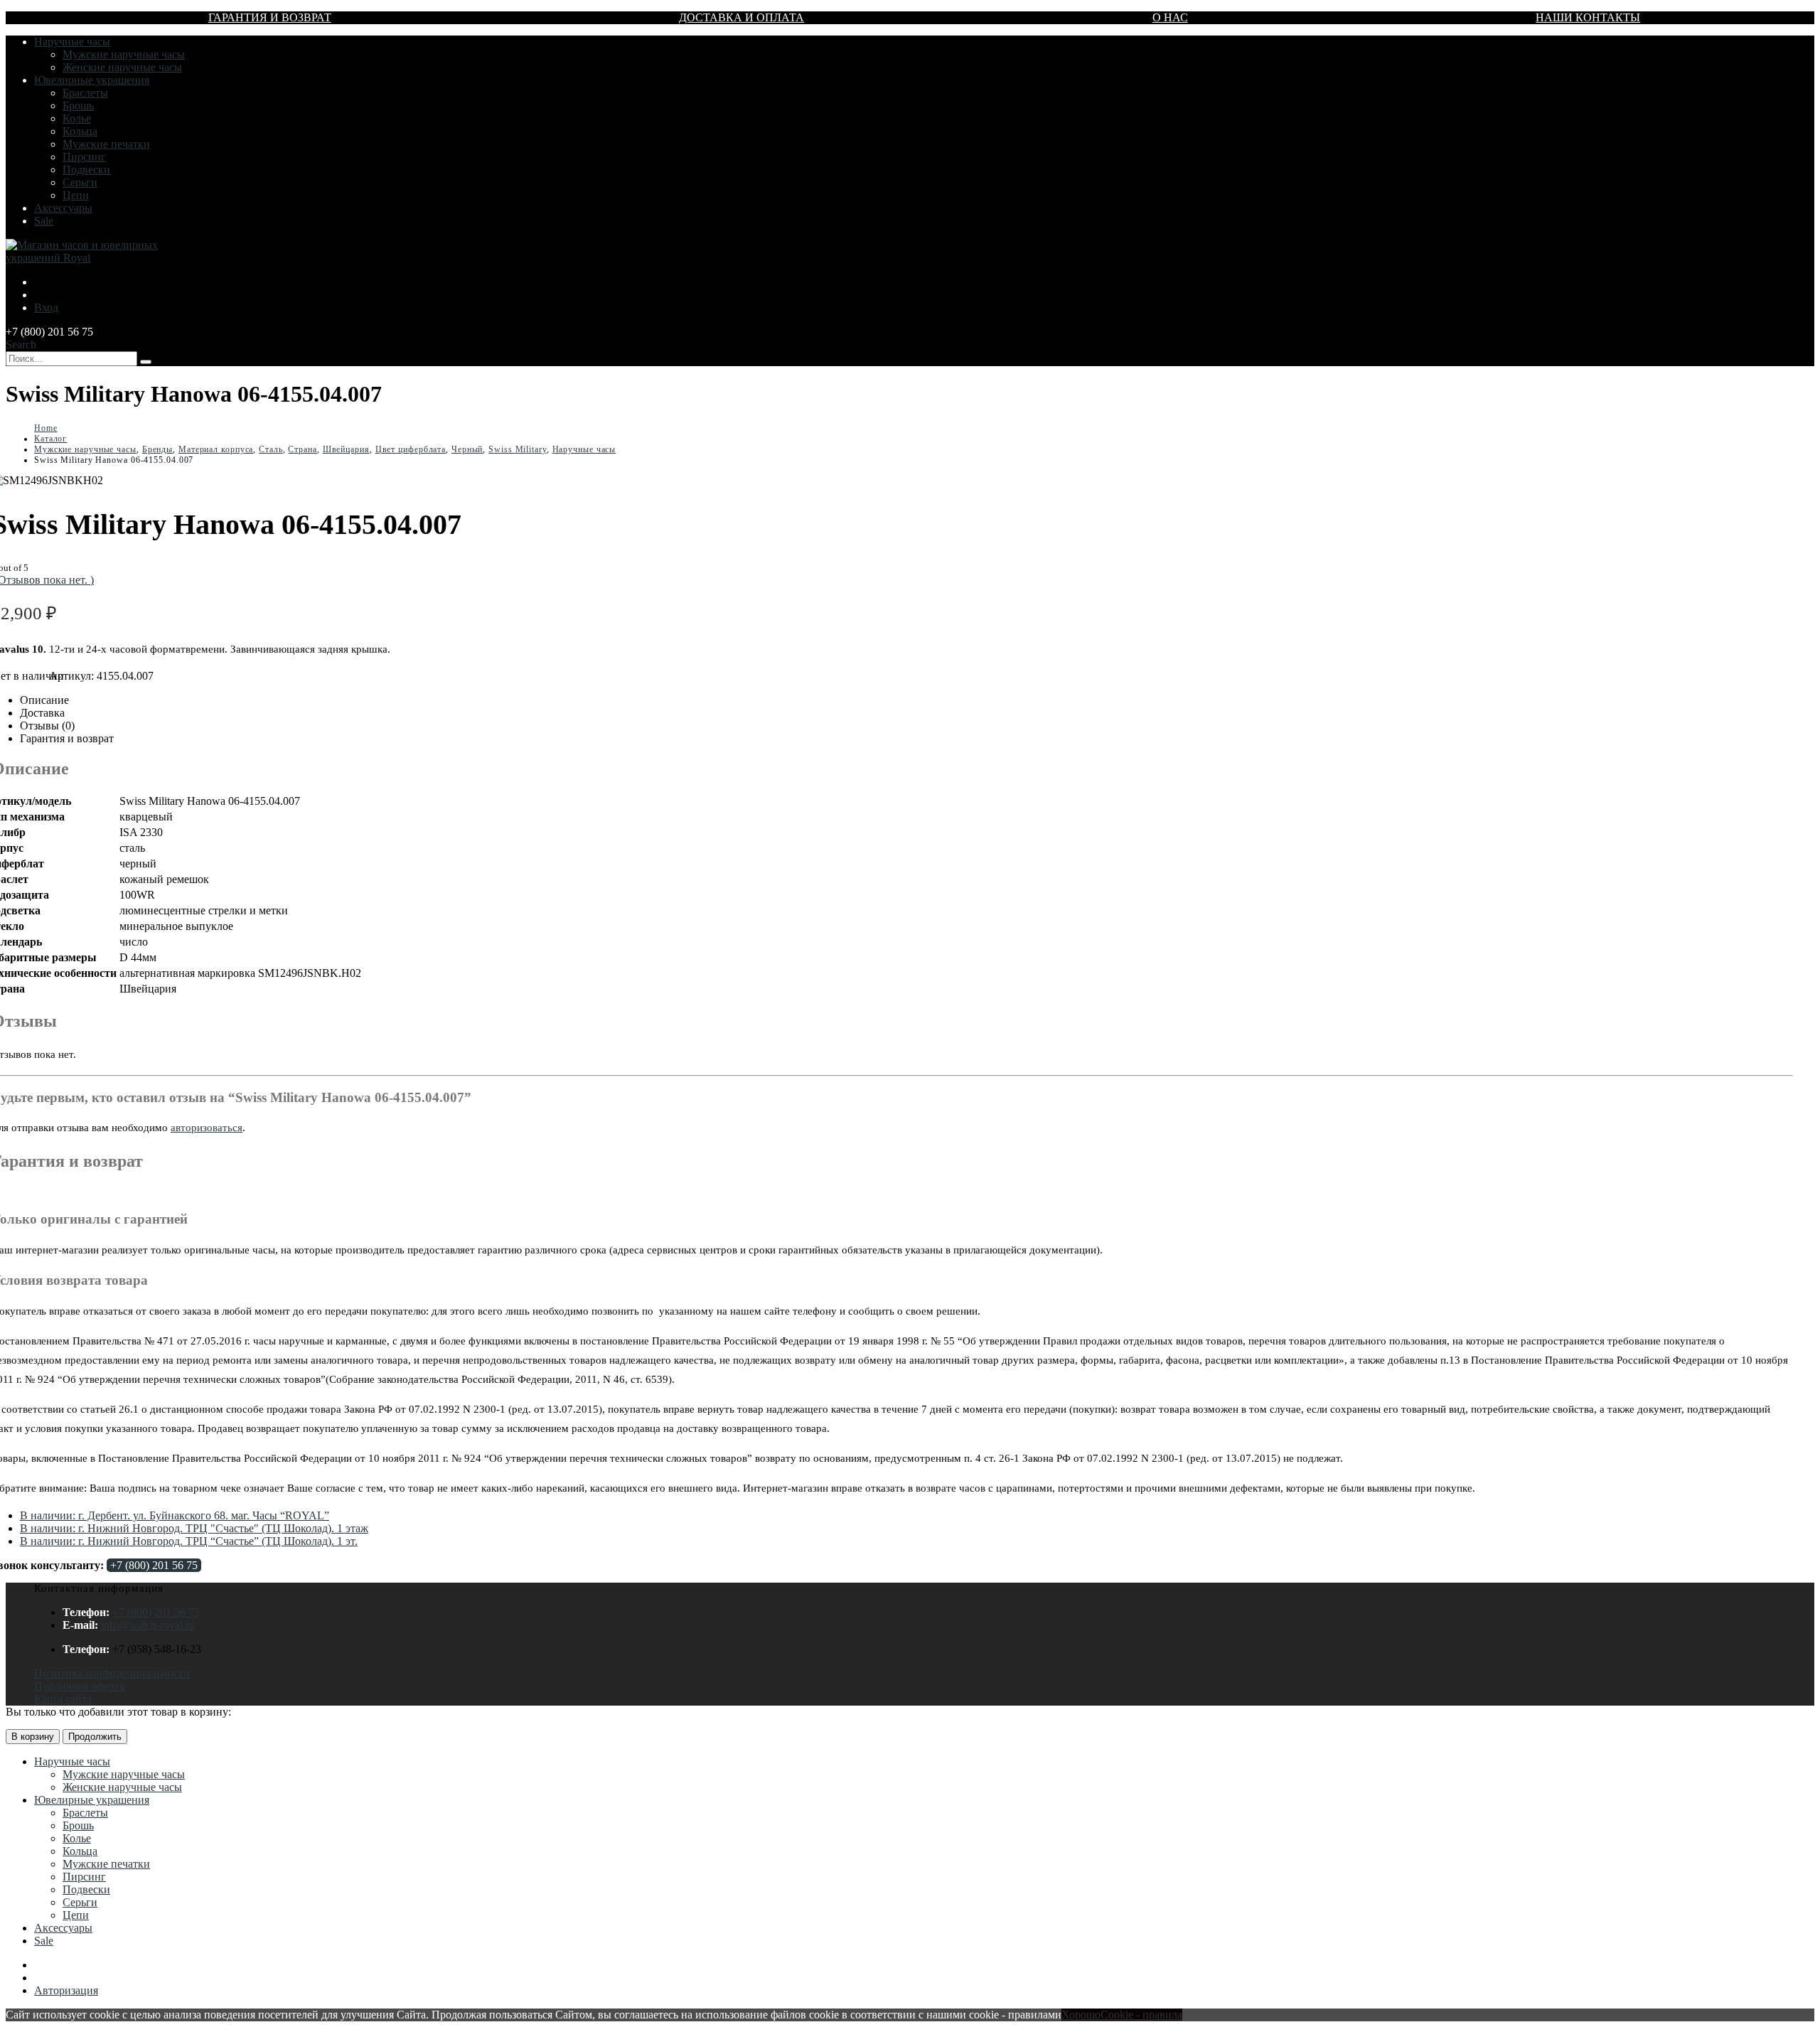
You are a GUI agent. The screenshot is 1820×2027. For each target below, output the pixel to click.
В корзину (33, 1737)
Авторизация (66, 1990)
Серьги (80, 182)
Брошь (78, 106)
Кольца (80, 131)
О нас (1170, 17)
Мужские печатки (106, 144)
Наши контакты (1588, 17)
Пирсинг (84, 157)
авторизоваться (207, 1128)
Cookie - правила (1141, 2015)
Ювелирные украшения (92, 80)
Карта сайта (63, 1699)
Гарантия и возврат (270, 17)
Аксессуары (63, 208)
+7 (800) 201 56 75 (154, 1565)
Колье (77, 118)
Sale (44, 221)
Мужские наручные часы (124, 54)
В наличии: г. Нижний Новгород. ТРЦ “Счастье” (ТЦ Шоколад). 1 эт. (189, 1541)
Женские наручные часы (122, 67)
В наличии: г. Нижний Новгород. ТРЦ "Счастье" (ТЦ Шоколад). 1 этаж (194, 1528)
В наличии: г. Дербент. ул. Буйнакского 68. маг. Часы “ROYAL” (175, 1515)
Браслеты (85, 93)
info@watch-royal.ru (148, 1625)
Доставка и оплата (742, 17)
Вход (46, 307)
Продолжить (95, 1737)
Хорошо (1081, 2015)
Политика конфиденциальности (112, 1673)
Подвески (86, 170)
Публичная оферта (79, 1686)
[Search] (146, 362)
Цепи (76, 195)
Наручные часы (72, 42)
